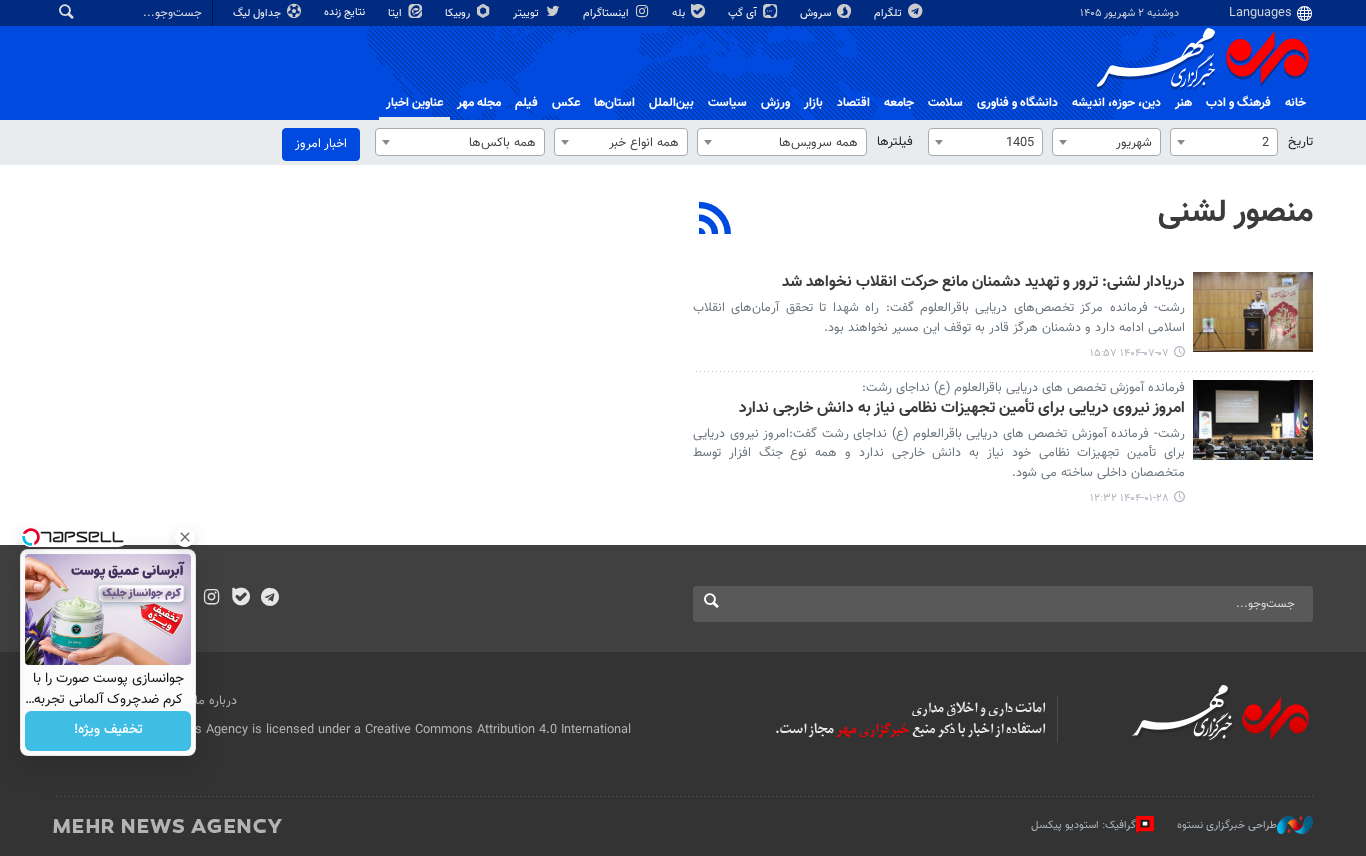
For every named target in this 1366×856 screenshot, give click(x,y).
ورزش (775, 103)
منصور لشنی (1235, 213)
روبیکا (459, 13)
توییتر (527, 13)
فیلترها (895, 142)
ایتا (396, 13)
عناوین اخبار (414, 103)
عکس (566, 103)
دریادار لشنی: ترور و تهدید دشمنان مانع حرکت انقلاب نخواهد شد (983, 283)
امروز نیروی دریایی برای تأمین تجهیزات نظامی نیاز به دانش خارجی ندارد (962, 409)
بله (680, 13)
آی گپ (744, 13)
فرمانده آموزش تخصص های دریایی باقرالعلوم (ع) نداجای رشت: (1023, 388)
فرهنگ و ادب (1238, 103)
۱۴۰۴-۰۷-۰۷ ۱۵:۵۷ (1129, 353)
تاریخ (1300, 142)
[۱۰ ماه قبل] (1253, 312)
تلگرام (889, 13)
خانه (1295, 103)
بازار (813, 103)
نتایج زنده (346, 12)
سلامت (945, 103)
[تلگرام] (269, 599)
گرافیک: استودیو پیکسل (1083, 824)
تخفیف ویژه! (108, 731)
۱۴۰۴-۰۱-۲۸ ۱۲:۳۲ (1129, 498)
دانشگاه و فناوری (1017, 103)
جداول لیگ (258, 13)
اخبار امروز (321, 144)
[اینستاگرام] (211, 599)
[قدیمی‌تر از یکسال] (1253, 420)
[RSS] (715, 221)
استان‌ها (614, 103)
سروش (817, 13)
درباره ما (216, 701)
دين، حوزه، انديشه (1116, 103)
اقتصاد (853, 103)
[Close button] (185, 537)
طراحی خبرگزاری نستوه (1227, 824)
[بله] (240, 599)
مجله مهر (479, 103)
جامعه (899, 103)
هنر (1183, 103)
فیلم (526, 103)
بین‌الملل (671, 103)
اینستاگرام (607, 13)
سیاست (727, 103)
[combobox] (1224, 142)
